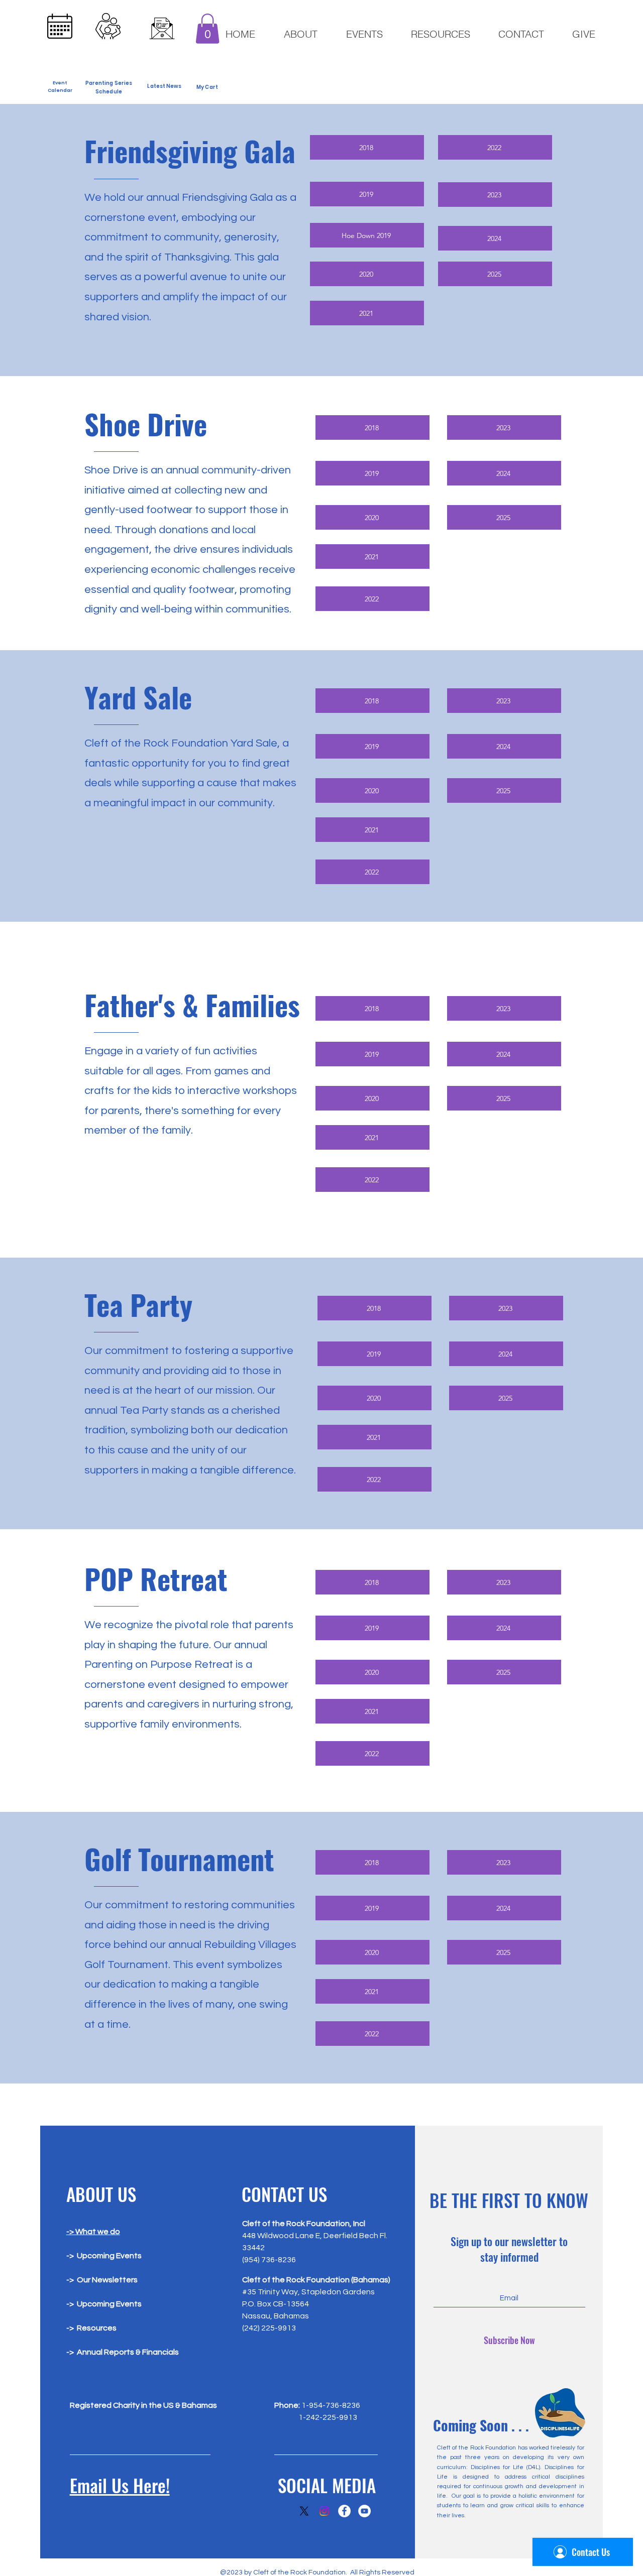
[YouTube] (364, 2511)
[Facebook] (344, 2511)
